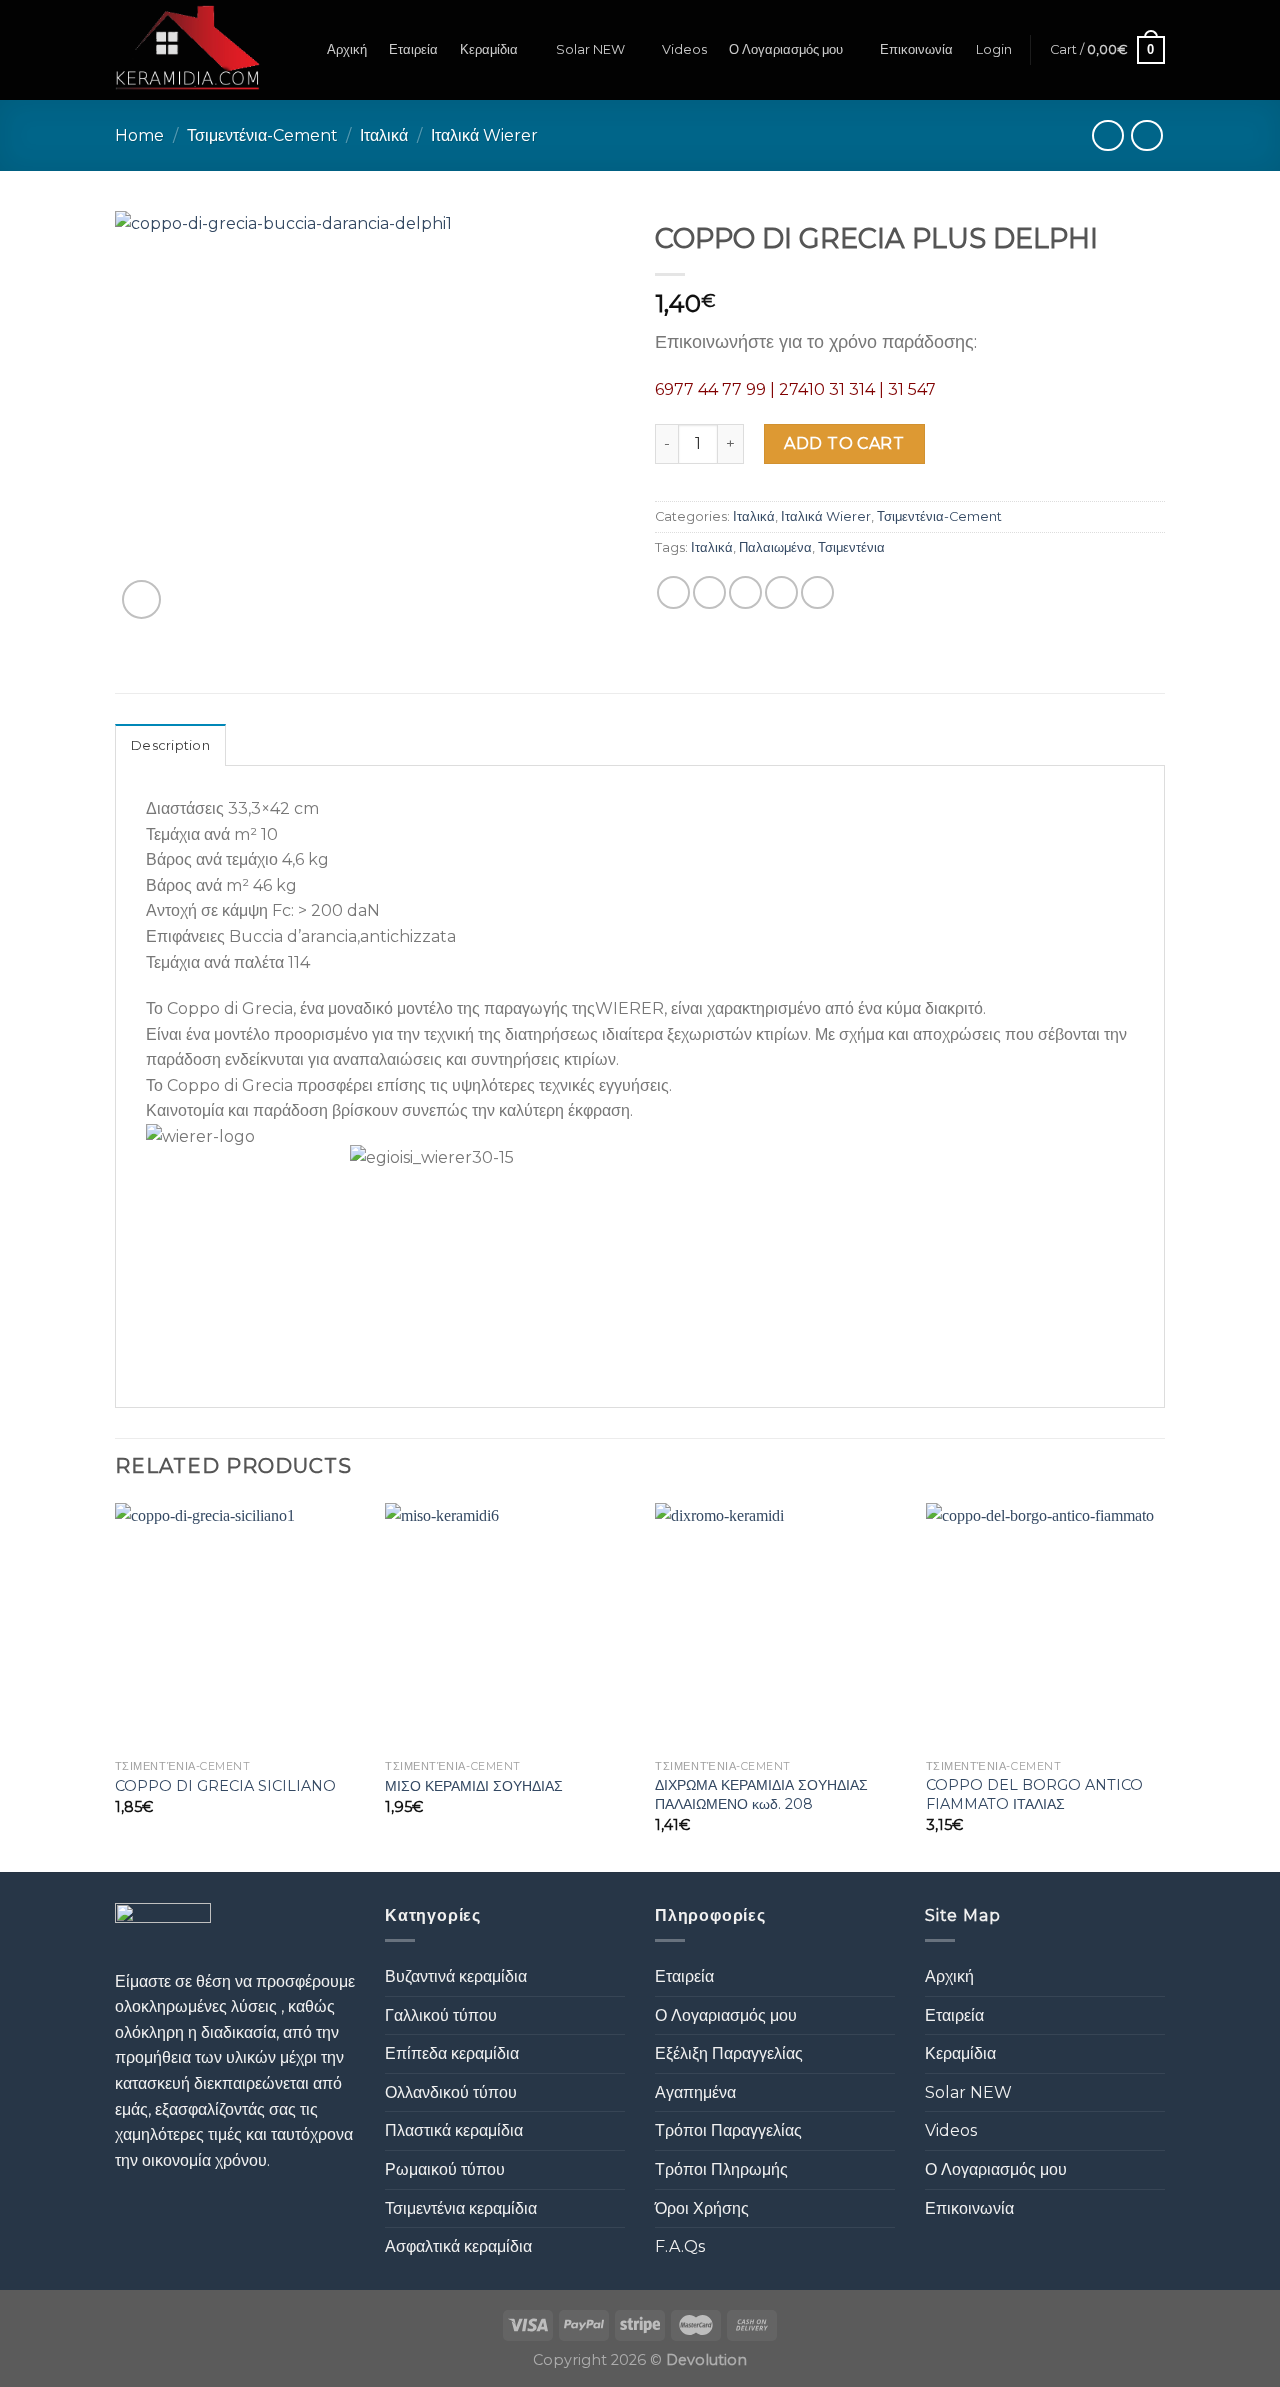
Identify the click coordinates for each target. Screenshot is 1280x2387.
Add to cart (844, 443)
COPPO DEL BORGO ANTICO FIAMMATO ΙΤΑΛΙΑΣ (1034, 1794)
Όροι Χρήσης (702, 2208)
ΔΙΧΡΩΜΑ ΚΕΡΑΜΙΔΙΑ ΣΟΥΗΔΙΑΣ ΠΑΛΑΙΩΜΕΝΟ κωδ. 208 (761, 1794)
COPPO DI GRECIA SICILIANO (225, 1786)
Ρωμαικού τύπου (445, 2169)
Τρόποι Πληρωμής (721, 2169)
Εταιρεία (413, 49)
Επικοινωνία (916, 49)
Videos (684, 49)
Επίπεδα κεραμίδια (452, 2053)
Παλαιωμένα (775, 547)
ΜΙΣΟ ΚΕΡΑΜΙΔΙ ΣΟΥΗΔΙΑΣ (474, 1786)
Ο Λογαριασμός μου (786, 49)
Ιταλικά (384, 135)
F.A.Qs (680, 2246)
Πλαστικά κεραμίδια (454, 2130)
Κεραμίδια (489, 49)
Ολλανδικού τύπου (451, 2092)
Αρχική (347, 49)
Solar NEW (590, 49)
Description (170, 745)
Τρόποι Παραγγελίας (728, 2130)
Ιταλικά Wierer (484, 135)
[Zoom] (141, 599)
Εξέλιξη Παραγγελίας (729, 2053)
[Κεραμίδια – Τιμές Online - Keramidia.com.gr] (187, 50)
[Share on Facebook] (673, 592)
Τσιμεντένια (851, 547)
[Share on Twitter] (709, 592)
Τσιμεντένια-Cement (262, 135)
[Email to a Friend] (745, 592)
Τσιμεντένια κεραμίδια (461, 2208)
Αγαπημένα (695, 2092)
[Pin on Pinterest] (781, 592)
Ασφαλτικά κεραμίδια (458, 2246)
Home (139, 135)
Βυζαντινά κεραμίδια (456, 1976)
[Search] (297, 50)
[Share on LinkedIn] (817, 592)
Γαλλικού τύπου (441, 2015)
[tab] (170, 745)
